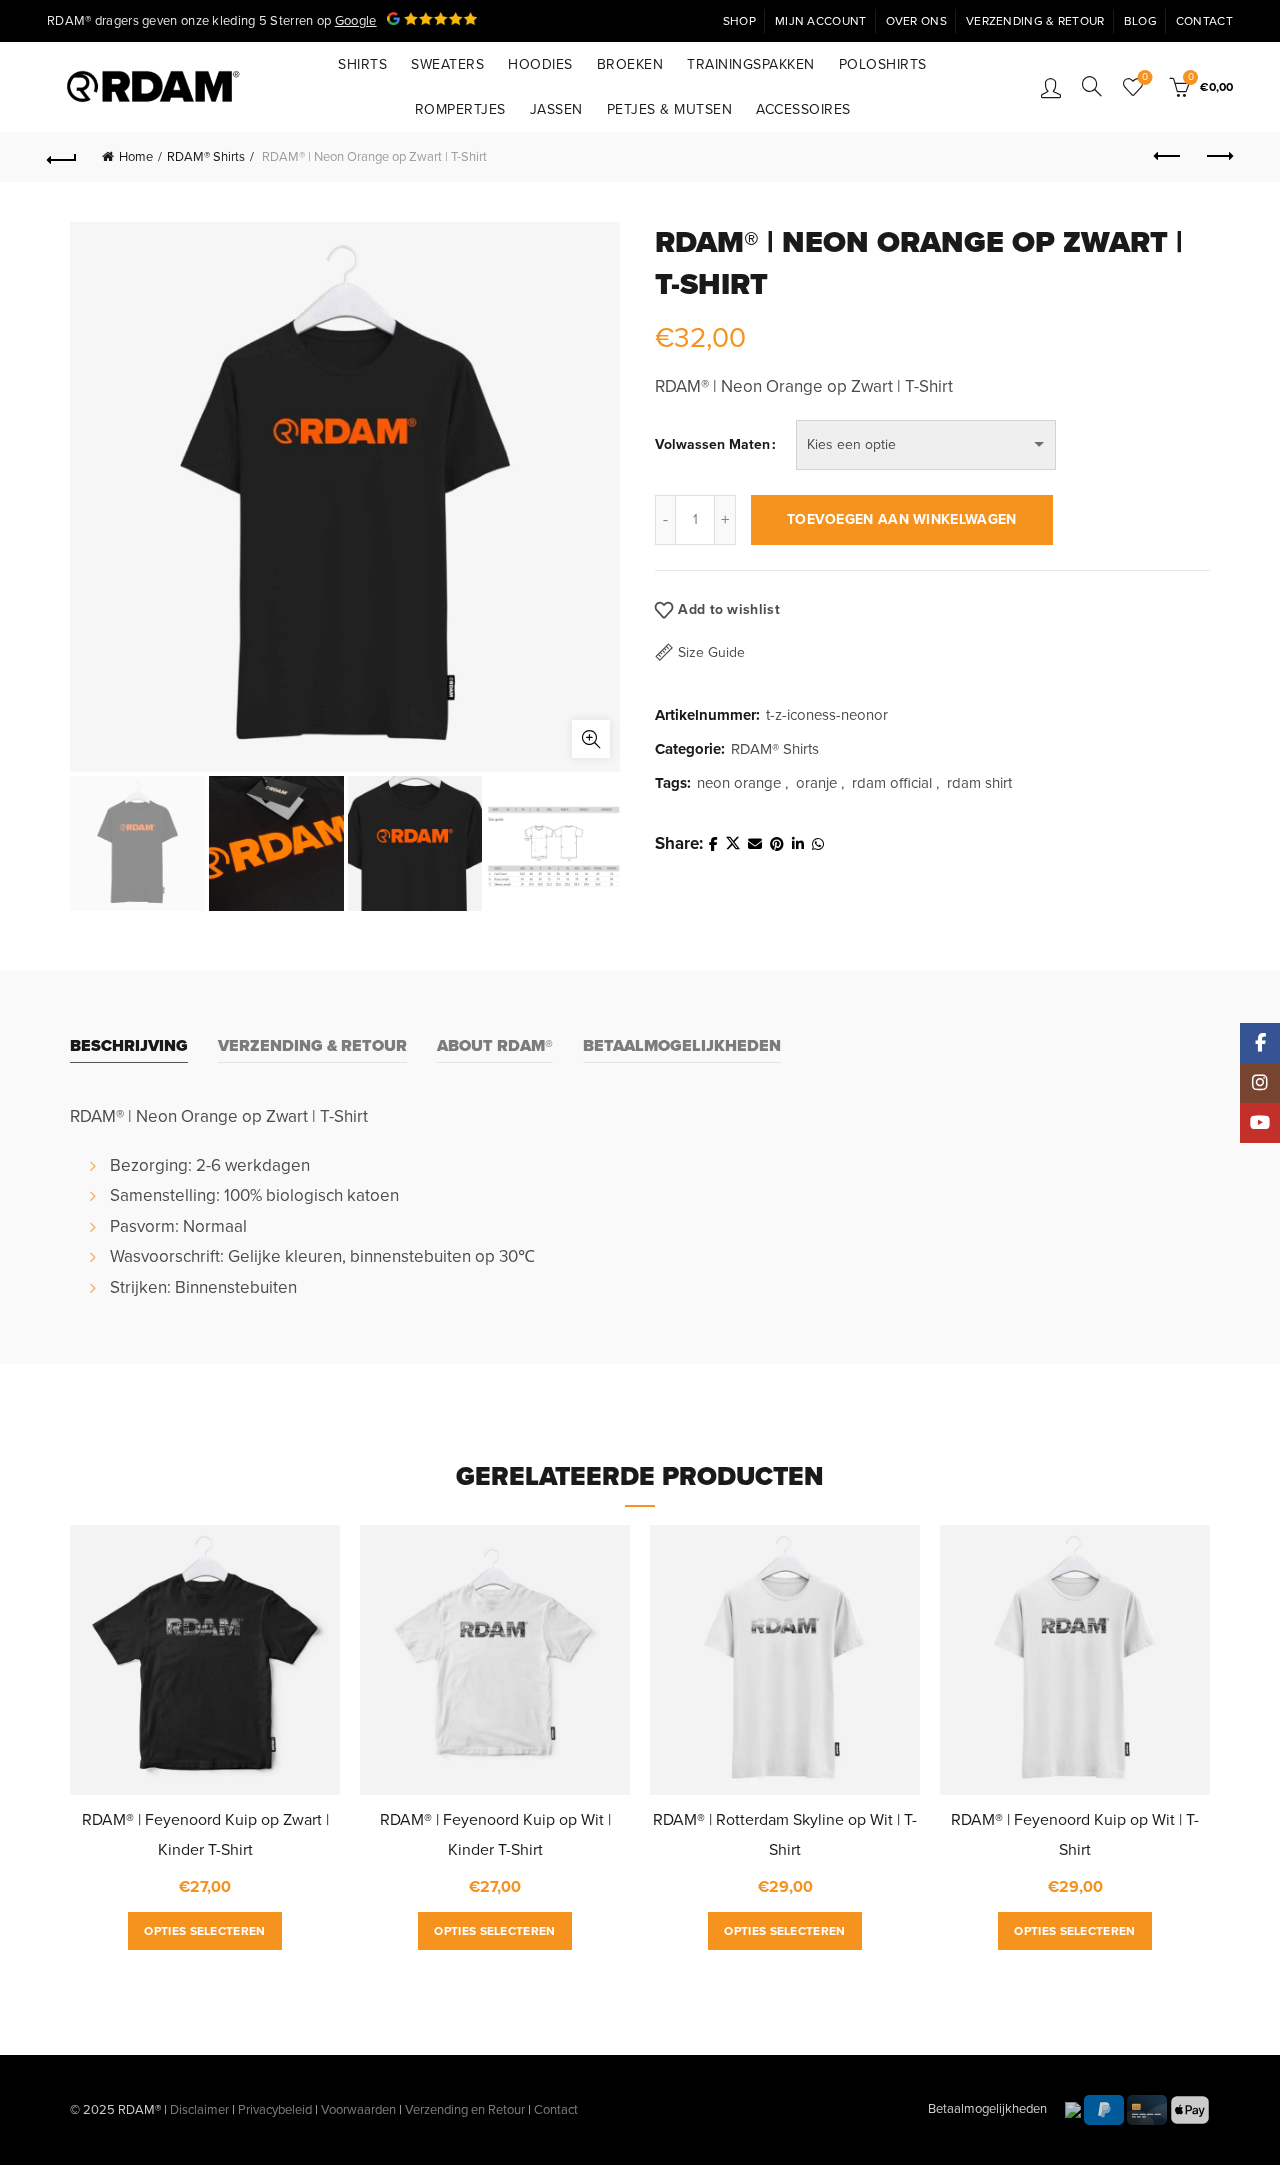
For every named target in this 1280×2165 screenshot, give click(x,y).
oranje (816, 783)
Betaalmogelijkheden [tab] (682, 1046)
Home (136, 157)
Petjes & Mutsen (670, 109)
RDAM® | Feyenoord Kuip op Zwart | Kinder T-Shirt (205, 1835)
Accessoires (803, 109)
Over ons (916, 21)
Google (356, 21)
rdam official (892, 783)
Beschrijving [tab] (129, 1046)
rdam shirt (979, 783)
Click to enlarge (591, 739)
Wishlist (1145, 77)
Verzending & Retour (1035, 21)
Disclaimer (199, 2110)
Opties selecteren (204, 1931)
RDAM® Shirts (206, 157)
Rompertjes (460, 109)
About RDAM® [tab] (495, 1046)
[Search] (1092, 86)
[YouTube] (1260, 1123)
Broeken (630, 64)
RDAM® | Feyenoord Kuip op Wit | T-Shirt (1075, 1835)
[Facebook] (1260, 1043)
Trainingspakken (751, 64)
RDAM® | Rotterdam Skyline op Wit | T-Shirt (785, 1835)
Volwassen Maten (712, 444)
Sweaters (447, 64)
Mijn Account (821, 21)
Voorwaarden (358, 2110)
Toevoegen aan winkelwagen (902, 519)
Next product (1218, 157)
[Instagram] (1260, 1083)
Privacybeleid (275, 2110)
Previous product (1168, 157)
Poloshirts (883, 64)
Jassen (556, 109)
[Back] (62, 157)
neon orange (739, 783)
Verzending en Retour (465, 2110)
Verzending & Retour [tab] (312, 1046)
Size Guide (711, 652)
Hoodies (540, 64)
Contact (1204, 21)
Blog (1140, 21)
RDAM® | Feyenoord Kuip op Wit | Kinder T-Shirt (495, 1835)
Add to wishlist (729, 609)
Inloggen (1051, 87)
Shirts (362, 64)
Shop (739, 21)
